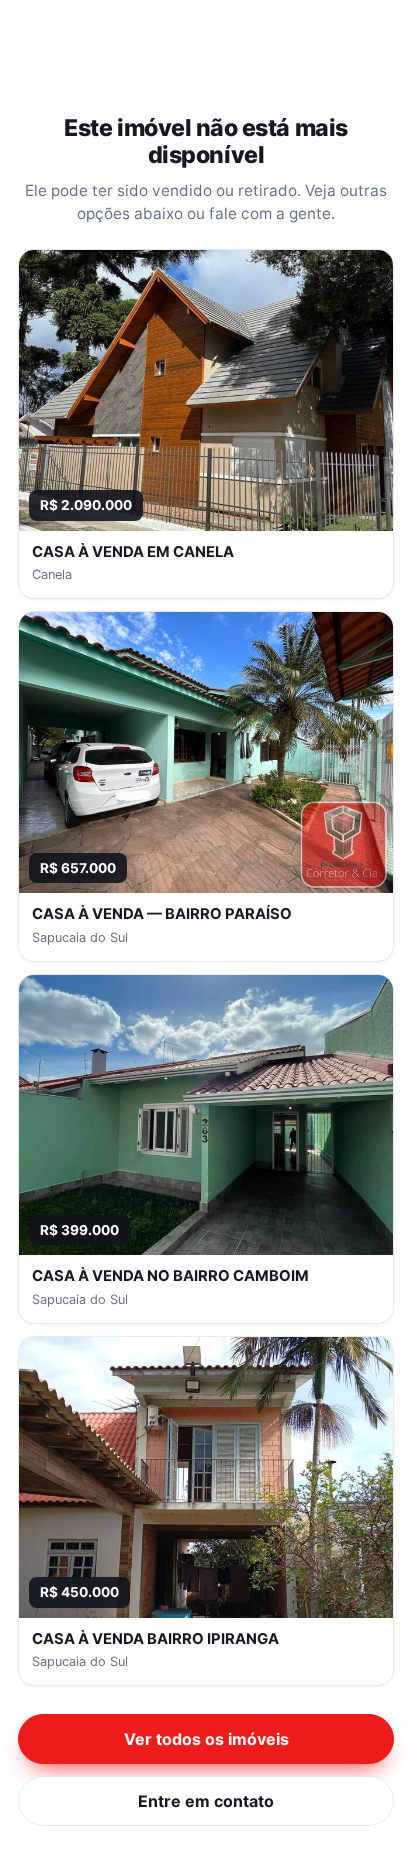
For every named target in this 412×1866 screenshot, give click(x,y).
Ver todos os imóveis (206, 1739)
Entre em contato (206, 1801)
